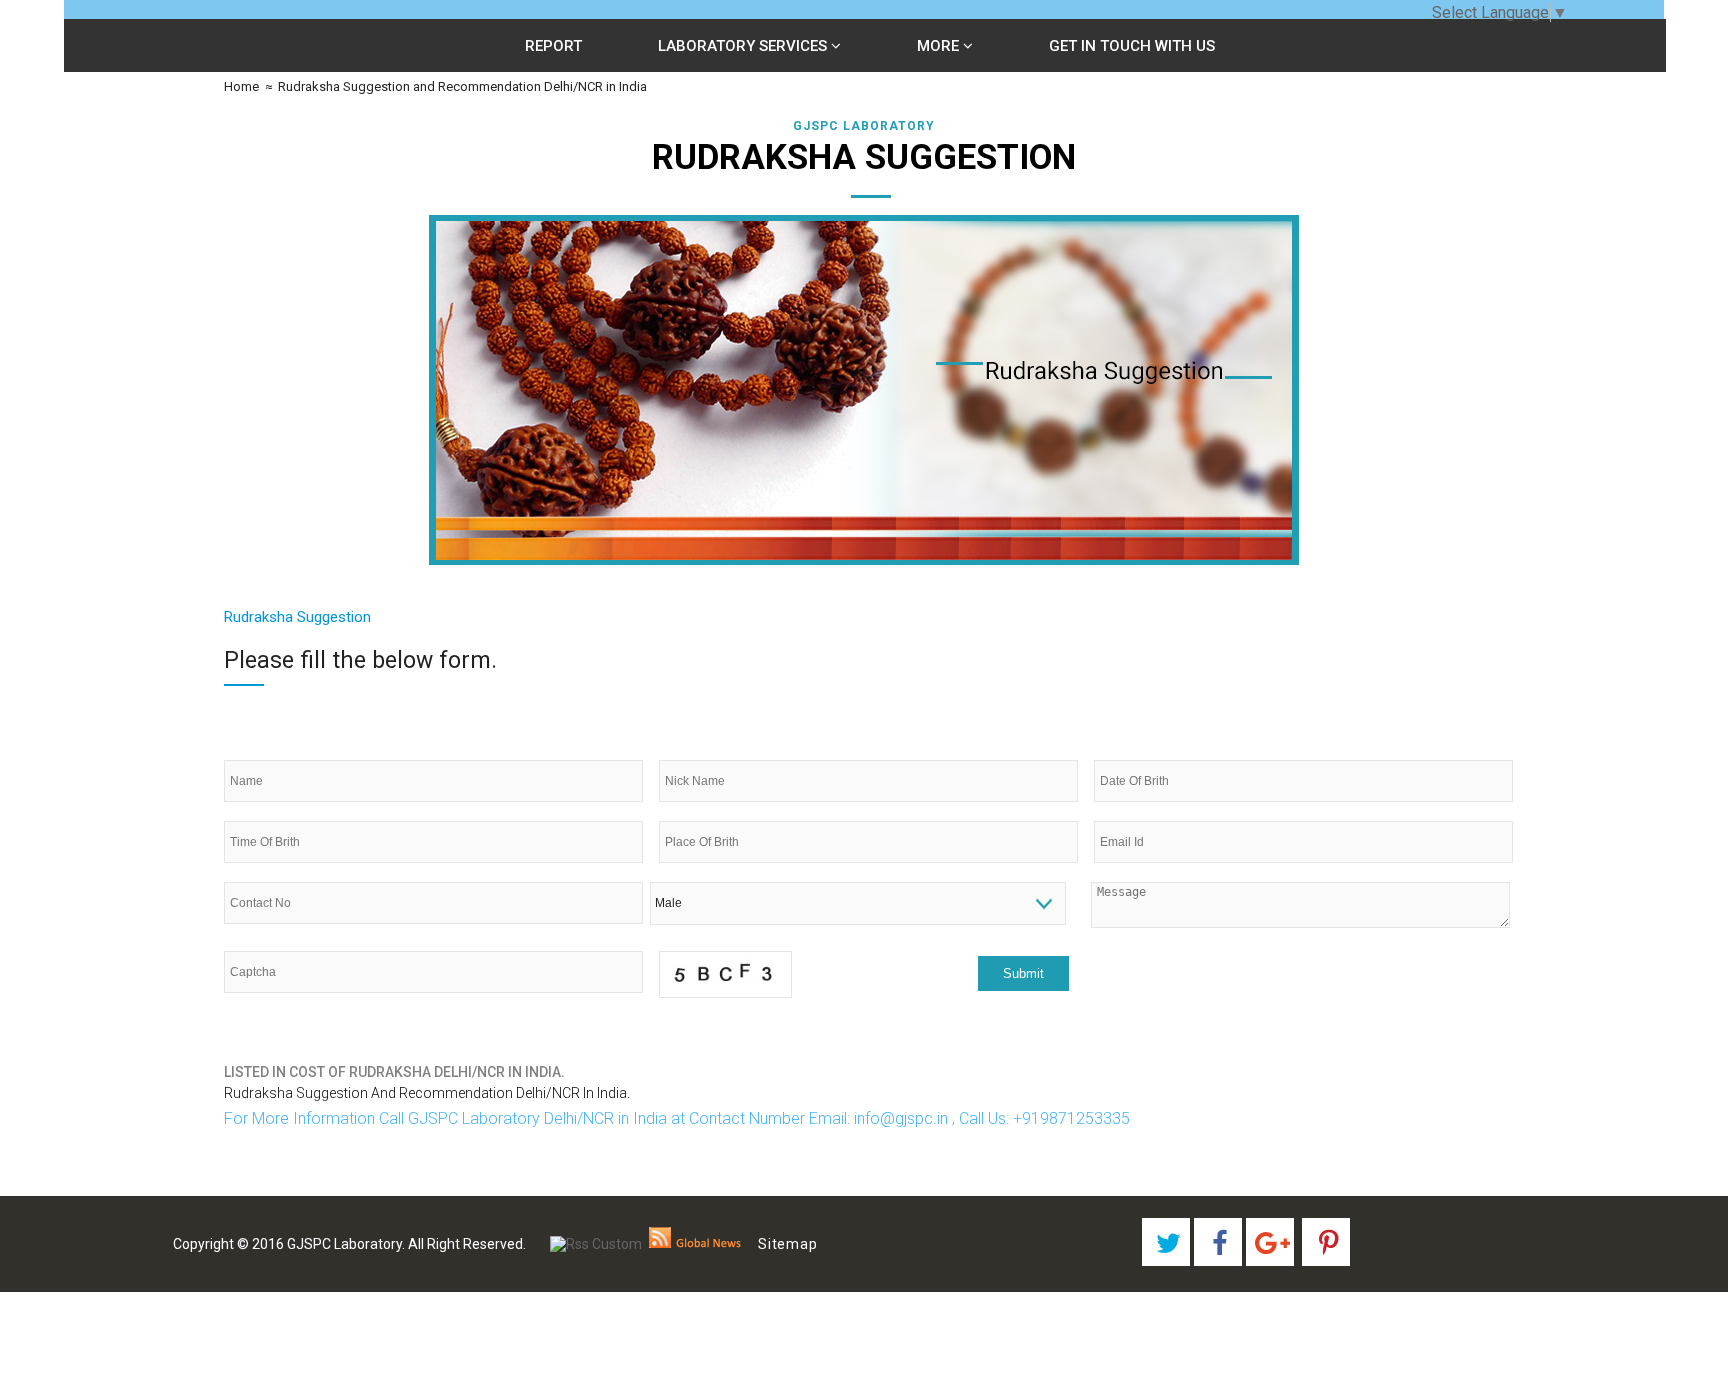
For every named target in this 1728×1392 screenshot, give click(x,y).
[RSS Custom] (596, 1244)
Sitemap (788, 1244)
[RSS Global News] (695, 1244)
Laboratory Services (744, 46)
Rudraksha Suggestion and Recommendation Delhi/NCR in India (462, 86)
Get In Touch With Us (1132, 46)
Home (241, 86)
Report (553, 46)
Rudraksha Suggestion (297, 617)
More (940, 46)
